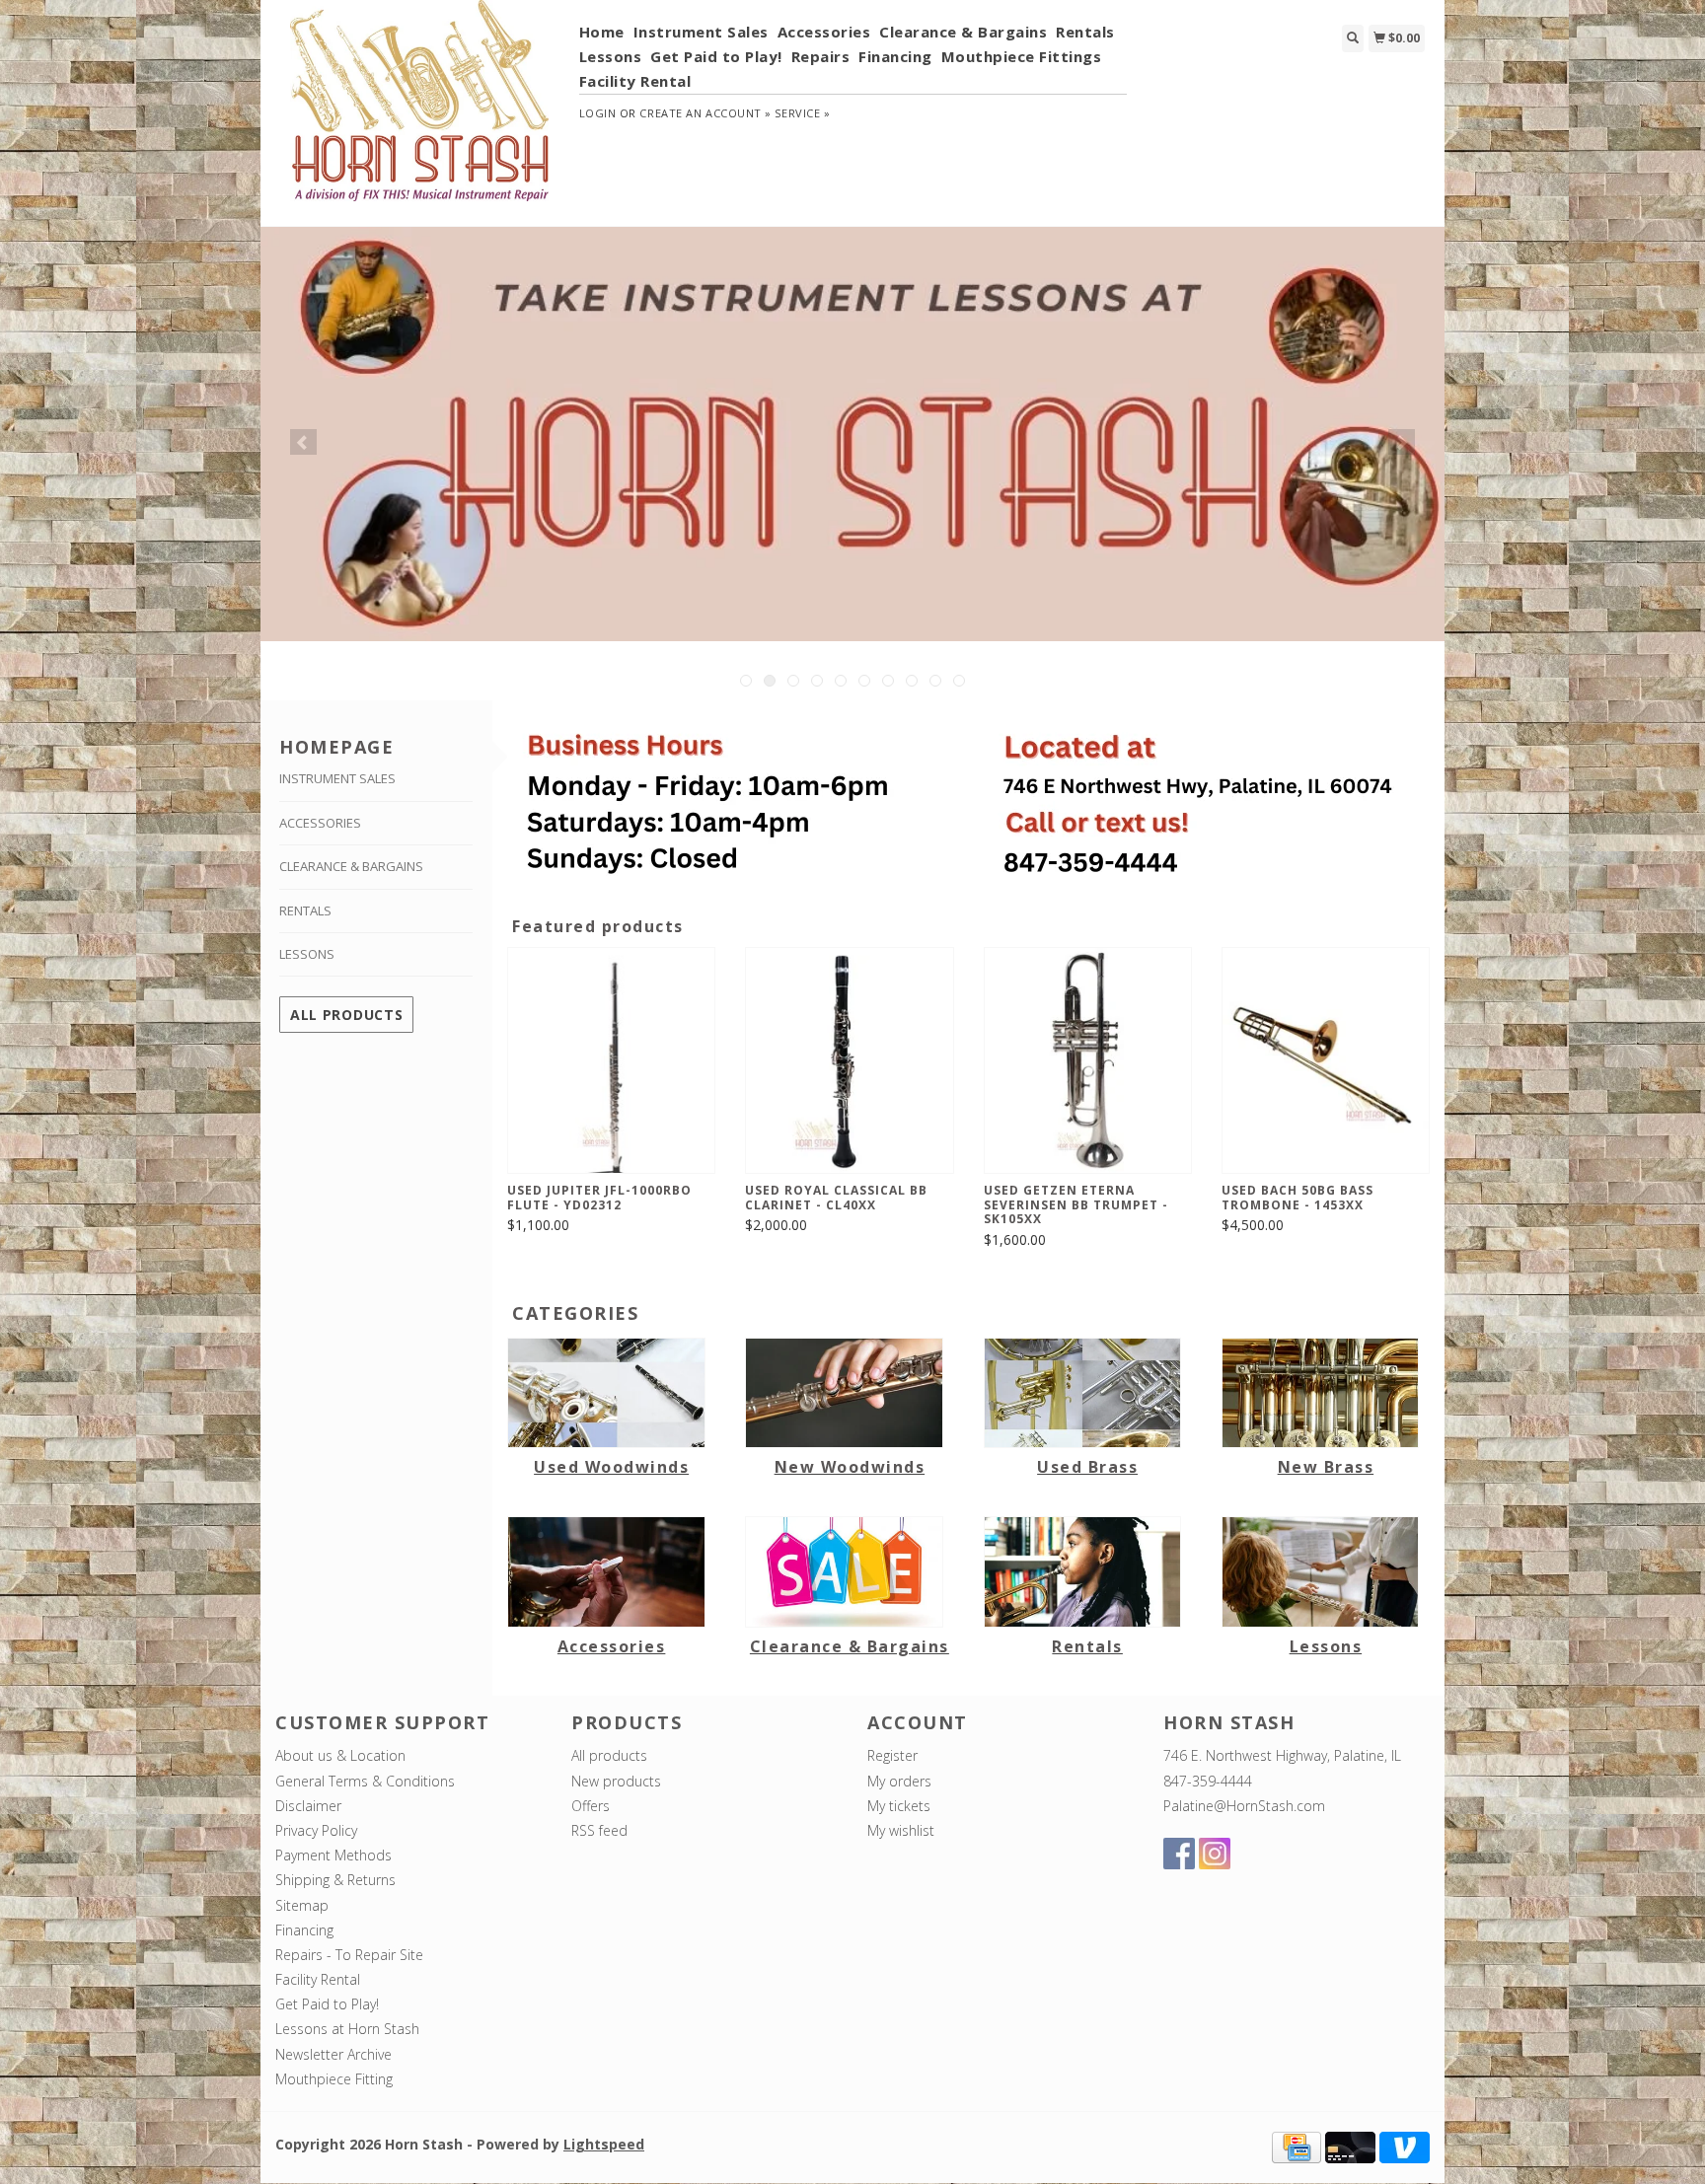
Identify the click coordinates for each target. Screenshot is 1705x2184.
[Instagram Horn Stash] (1215, 1854)
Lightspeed (604, 2144)
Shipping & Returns (335, 1880)
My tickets (899, 1806)
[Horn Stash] (420, 111)
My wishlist (901, 1830)
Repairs (821, 56)
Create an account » (705, 113)
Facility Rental (635, 81)
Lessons (611, 56)
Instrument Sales (701, 32)
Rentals (1085, 32)
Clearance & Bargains (963, 32)
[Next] (1402, 442)
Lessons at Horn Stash (347, 2029)
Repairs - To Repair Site (349, 1955)
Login (598, 113)
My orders (899, 1781)
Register (892, 1755)
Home (602, 32)
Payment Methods (334, 1855)
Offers (591, 1806)
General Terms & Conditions (365, 1781)
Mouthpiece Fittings (1022, 56)
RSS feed (599, 1830)
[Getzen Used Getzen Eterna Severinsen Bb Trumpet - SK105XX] (1088, 1061)
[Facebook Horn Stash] (1179, 1854)
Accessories (824, 32)
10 (959, 681)
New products (616, 1781)
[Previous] (303, 442)
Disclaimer (308, 1806)
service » (802, 113)
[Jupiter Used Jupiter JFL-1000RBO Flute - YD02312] (611, 1061)
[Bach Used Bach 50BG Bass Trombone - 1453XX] (1326, 1061)
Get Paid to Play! (716, 56)
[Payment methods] (1297, 2146)
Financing (895, 56)
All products (346, 1015)
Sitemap (302, 1905)
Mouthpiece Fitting (334, 2079)
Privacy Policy (316, 1830)
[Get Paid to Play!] (852, 434)
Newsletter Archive (334, 2054)
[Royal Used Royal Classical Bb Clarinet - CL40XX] (849, 1061)
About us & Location (340, 1755)
